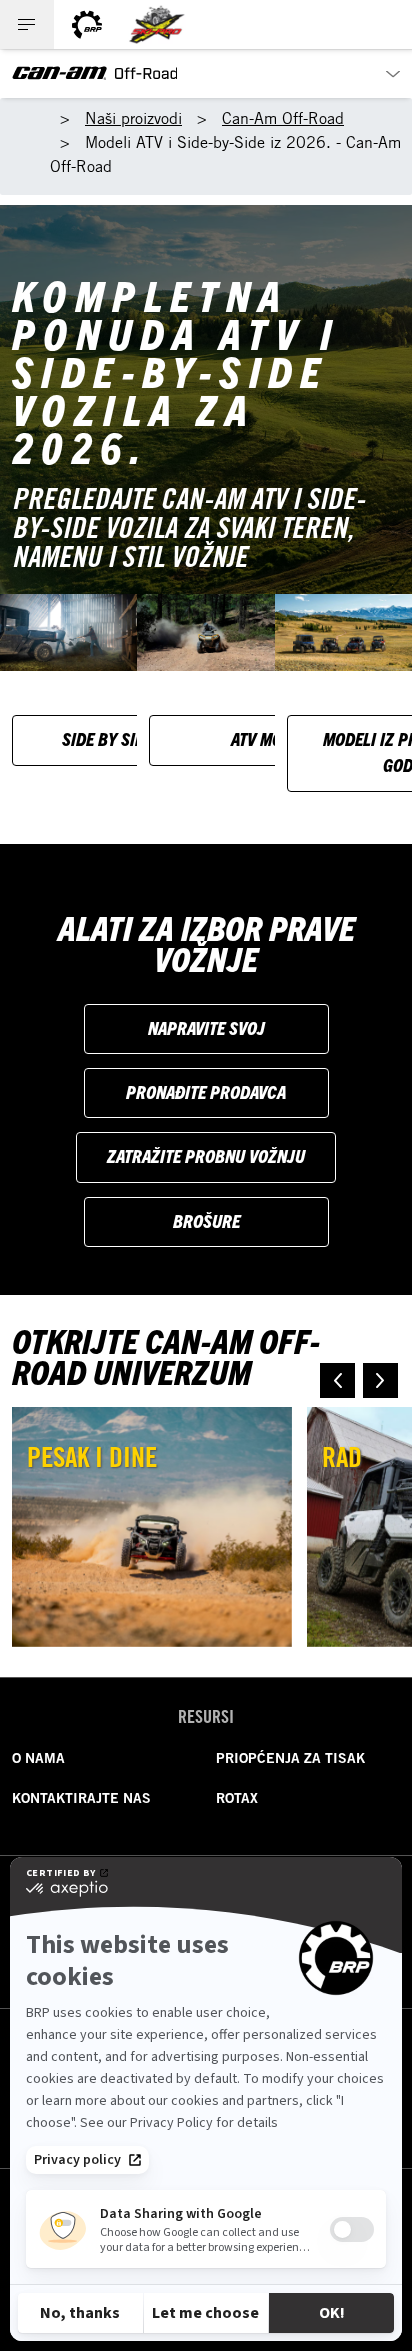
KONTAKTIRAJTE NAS (81, 1798)
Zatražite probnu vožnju (206, 1155)
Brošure (206, 1220)
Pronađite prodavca (206, 1091)
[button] (337, 1380)
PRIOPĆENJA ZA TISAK (290, 1758)
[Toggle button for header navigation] (27, 24)
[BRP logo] (87, 24)
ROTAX (237, 1798)
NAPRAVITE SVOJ (206, 1027)
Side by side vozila (134, 738)
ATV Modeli (272, 738)
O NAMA (38, 1758)
